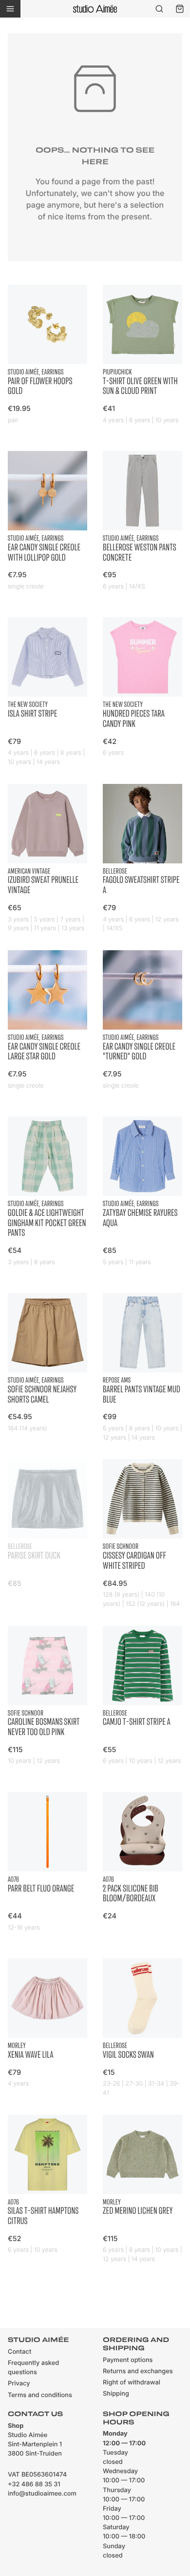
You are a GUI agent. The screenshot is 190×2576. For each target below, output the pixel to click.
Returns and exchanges (138, 2371)
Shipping (116, 2394)
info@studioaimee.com (42, 2494)
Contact (19, 2352)
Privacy (19, 2384)
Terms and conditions (40, 2395)
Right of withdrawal (132, 2383)
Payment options (128, 2360)
